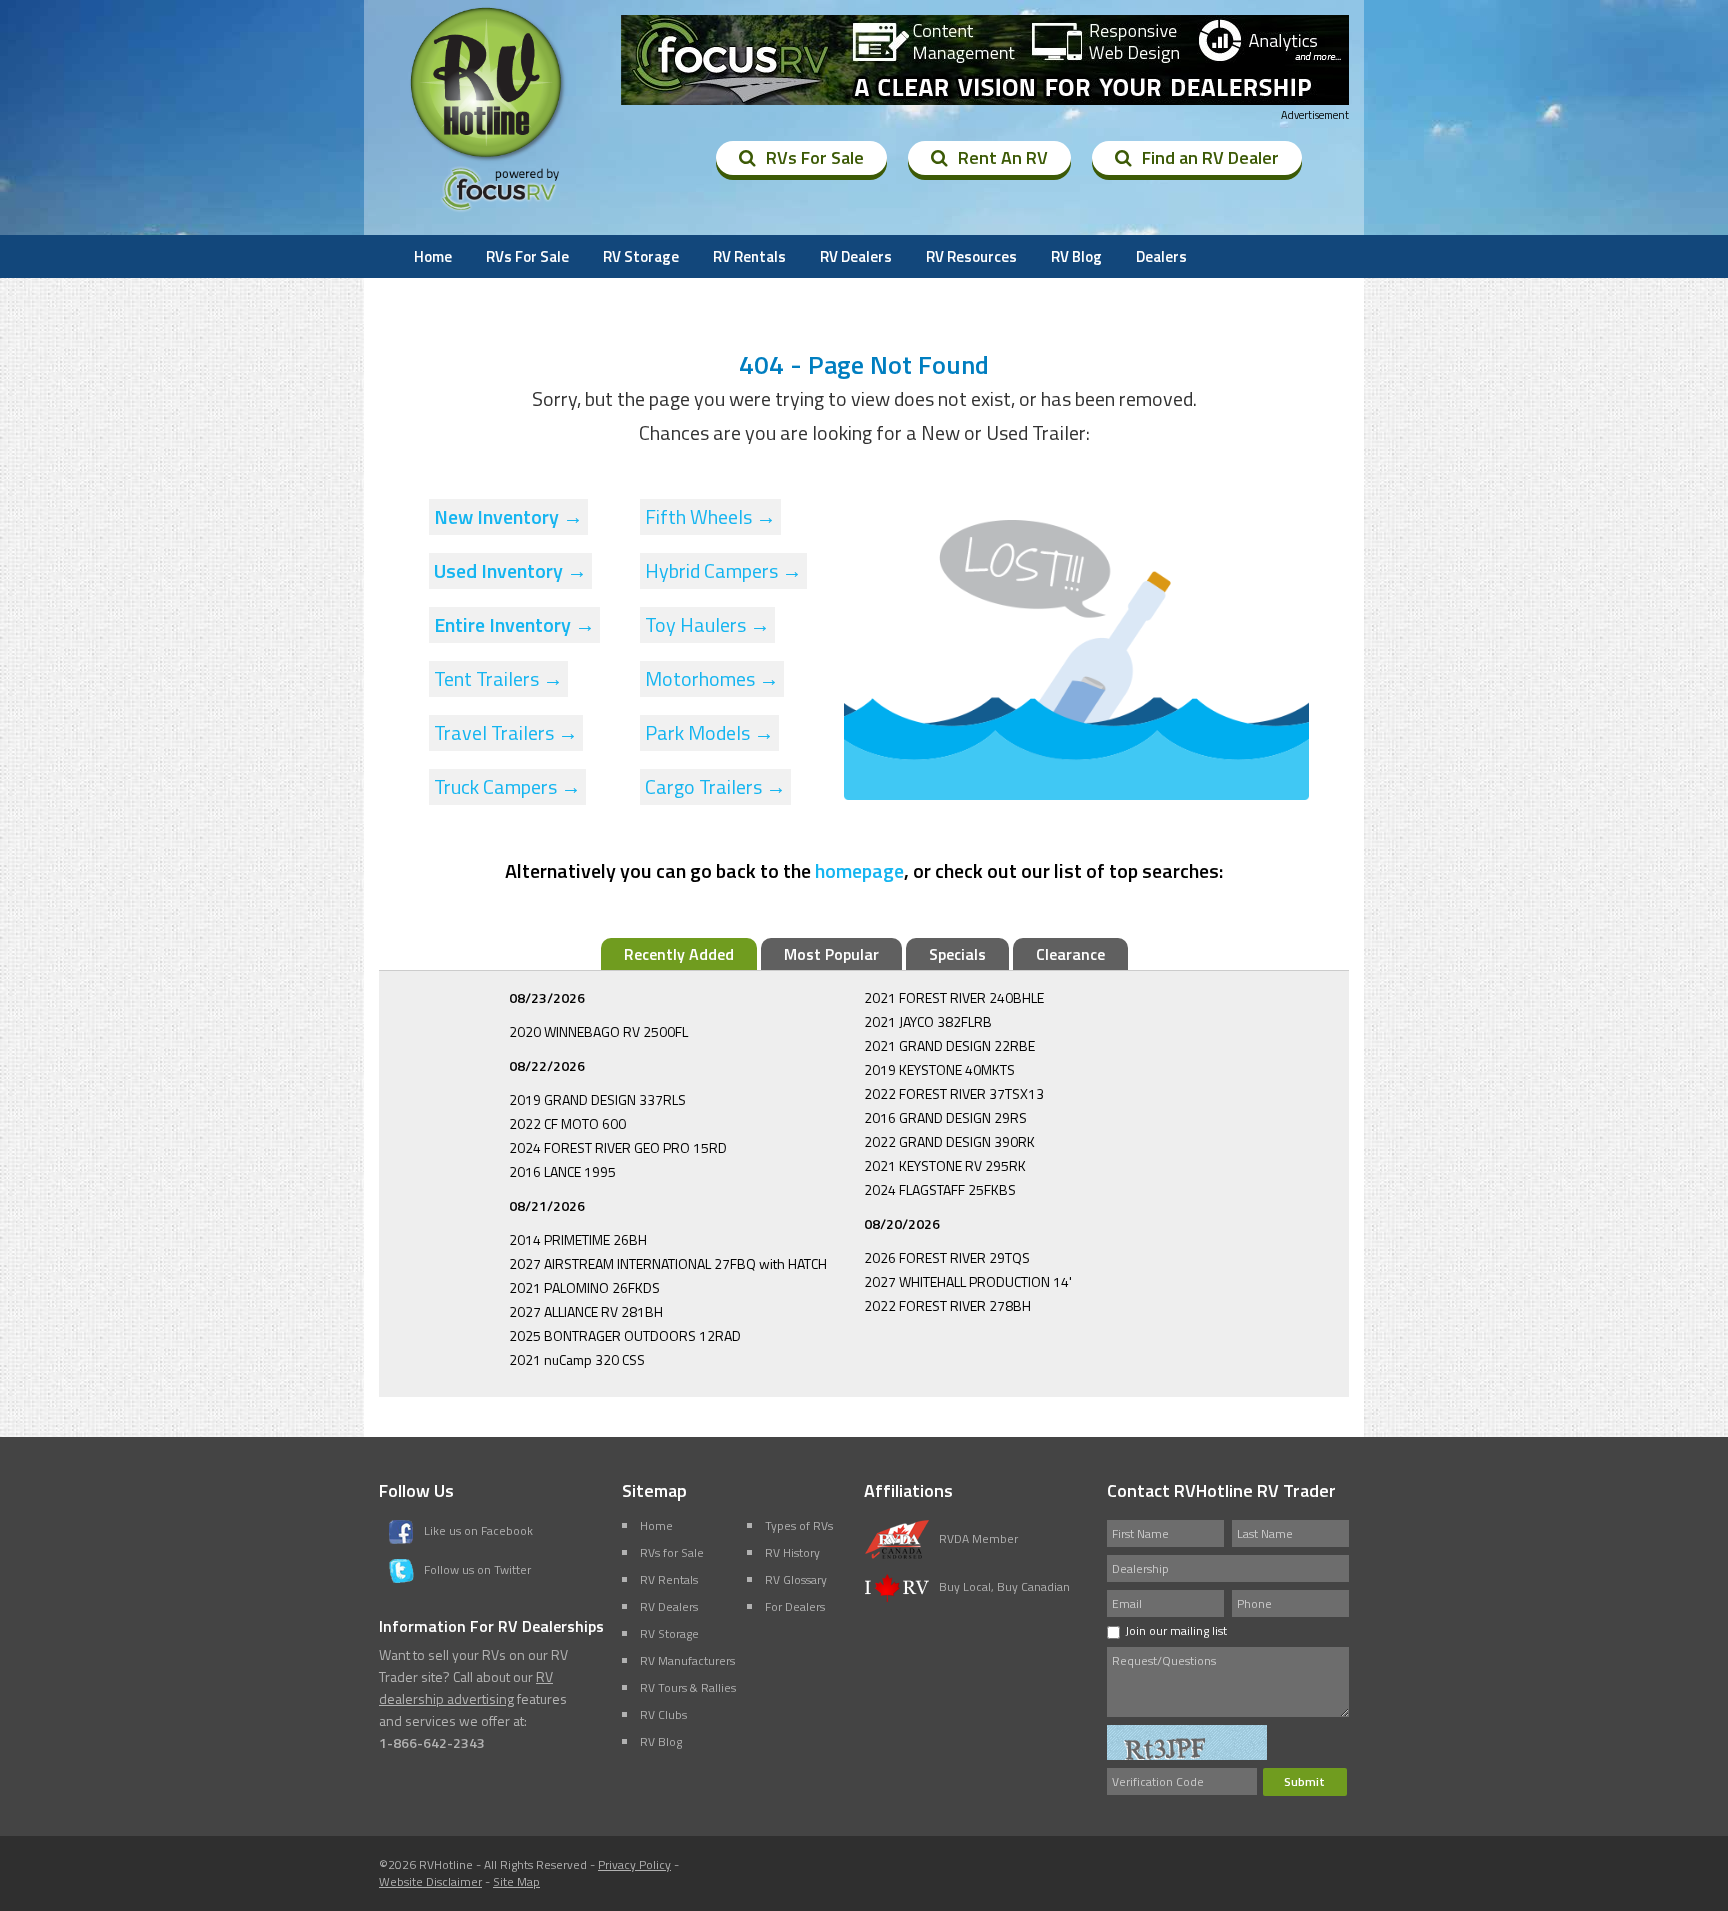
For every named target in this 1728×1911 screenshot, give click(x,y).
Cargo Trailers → (715, 786)
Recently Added (679, 954)
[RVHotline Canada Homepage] (488, 159)
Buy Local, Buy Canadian (1004, 1586)
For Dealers (795, 1606)
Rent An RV (1003, 157)
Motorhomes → (712, 678)
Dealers (1161, 256)
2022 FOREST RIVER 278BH (947, 1305)
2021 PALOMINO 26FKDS (584, 1287)
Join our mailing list (1176, 1630)
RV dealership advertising (466, 1687)
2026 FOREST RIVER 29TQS (947, 1257)
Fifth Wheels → (710, 516)
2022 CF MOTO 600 (567, 1123)
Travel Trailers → (506, 732)
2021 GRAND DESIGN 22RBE (949, 1045)
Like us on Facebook (478, 1530)
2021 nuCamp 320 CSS (577, 1359)
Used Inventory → (510, 570)
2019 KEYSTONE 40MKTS (939, 1069)
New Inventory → (508, 516)
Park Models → (709, 732)
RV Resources (971, 256)
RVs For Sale (815, 157)
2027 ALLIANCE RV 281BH (586, 1311)
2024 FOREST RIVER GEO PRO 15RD (618, 1147)
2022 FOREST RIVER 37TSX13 (954, 1093)
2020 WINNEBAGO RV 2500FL (598, 1031)
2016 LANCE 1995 (562, 1171)
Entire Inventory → (514, 624)
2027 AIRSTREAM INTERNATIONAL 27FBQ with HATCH (668, 1263)
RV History (792, 1552)
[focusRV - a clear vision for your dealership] (985, 60)
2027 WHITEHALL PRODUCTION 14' (968, 1281)
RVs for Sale (672, 1552)
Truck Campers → (507, 786)
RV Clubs (663, 1714)
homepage (859, 870)
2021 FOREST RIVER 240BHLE (954, 997)
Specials (957, 954)
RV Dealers (856, 256)
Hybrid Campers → (723, 570)
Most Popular (831, 954)
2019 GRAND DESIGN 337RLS (597, 1099)
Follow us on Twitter (477, 1569)
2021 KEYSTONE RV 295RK (945, 1165)
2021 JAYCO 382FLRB (928, 1021)
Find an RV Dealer (1210, 157)
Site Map (516, 1881)
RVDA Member (978, 1538)
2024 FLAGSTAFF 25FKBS (940, 1189)
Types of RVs (799, 1525)
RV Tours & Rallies (688, 1687)
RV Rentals (749, 256)
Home (433, 256)
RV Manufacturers (687, 1660)
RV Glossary (796, 1579)
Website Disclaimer (430, 1881)
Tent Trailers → (498, 678)
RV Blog (1076, 256)
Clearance (1070, 954)
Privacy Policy (634, 1864)
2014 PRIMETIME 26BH (578, 1239)
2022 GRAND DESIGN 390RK (949, 1141)
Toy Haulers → (707, 624)
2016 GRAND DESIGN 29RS (945, 1117)
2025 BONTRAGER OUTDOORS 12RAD (625, 1335)
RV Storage (641, 256)
